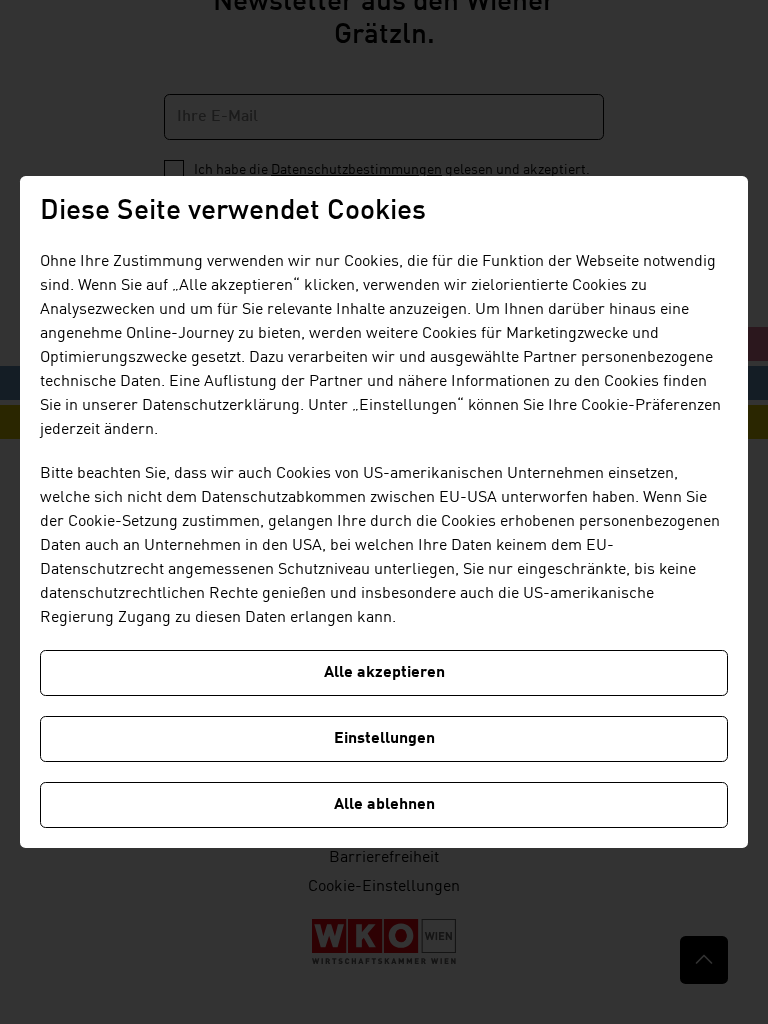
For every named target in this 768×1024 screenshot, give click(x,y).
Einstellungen (384, 739)
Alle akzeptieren (384, 673)
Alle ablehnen (384, 805)
